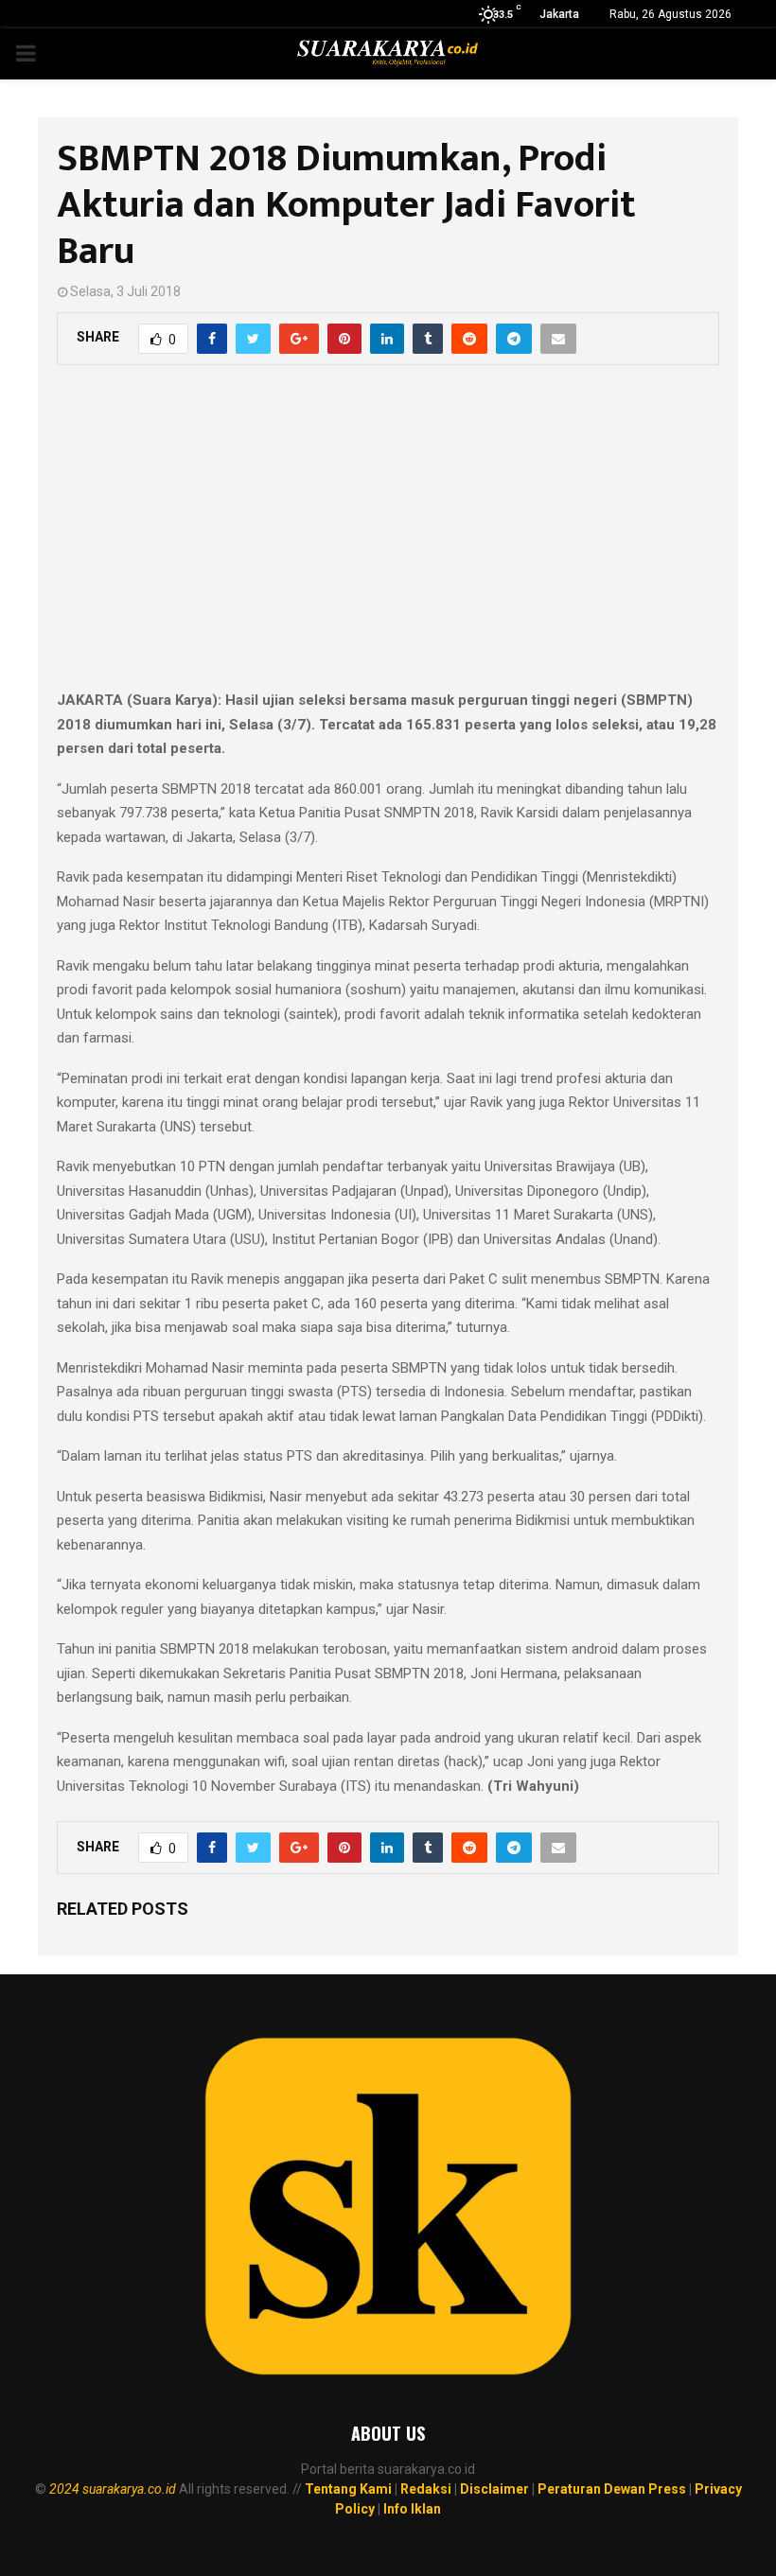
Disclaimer (494, 2489)
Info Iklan (412, 2509)
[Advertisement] (388, 537)
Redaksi (426, 2489)
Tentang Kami (348, 2489)
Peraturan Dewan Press (612, 2489)
